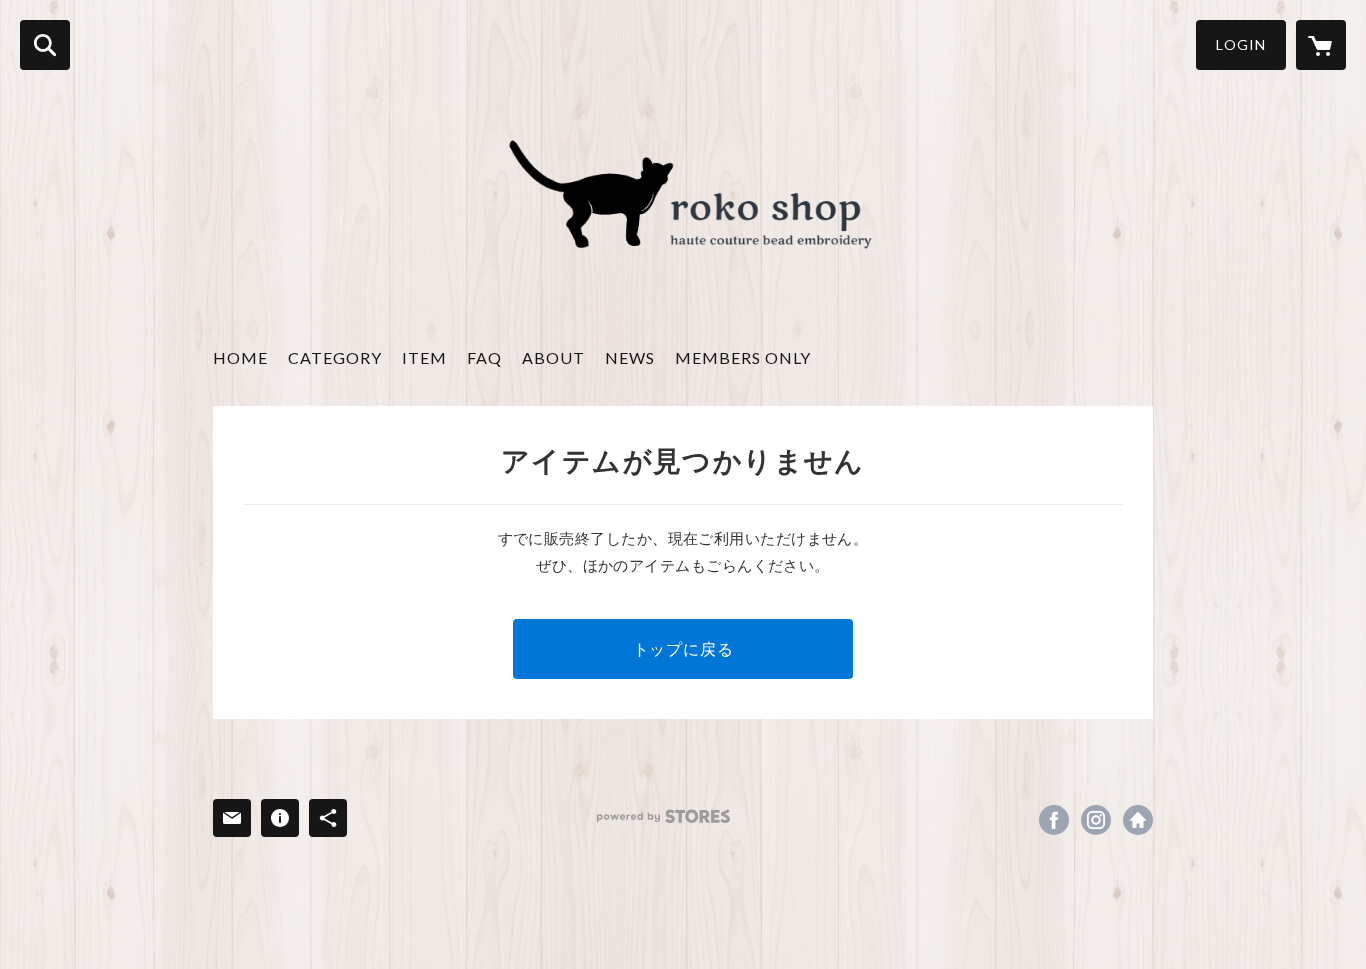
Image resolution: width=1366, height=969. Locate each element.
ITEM (424, 357)
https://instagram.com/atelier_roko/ (1096, 820)
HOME (240, 357)
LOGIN (1241, 44)
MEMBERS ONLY (743, 357)
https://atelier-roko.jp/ (1138, 820)
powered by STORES (663, 816)
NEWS (630, 357)
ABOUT (553, 357)
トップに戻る (683, 648)
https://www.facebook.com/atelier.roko (1054, 820)
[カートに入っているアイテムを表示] (1321, 45)
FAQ (484, 357)
